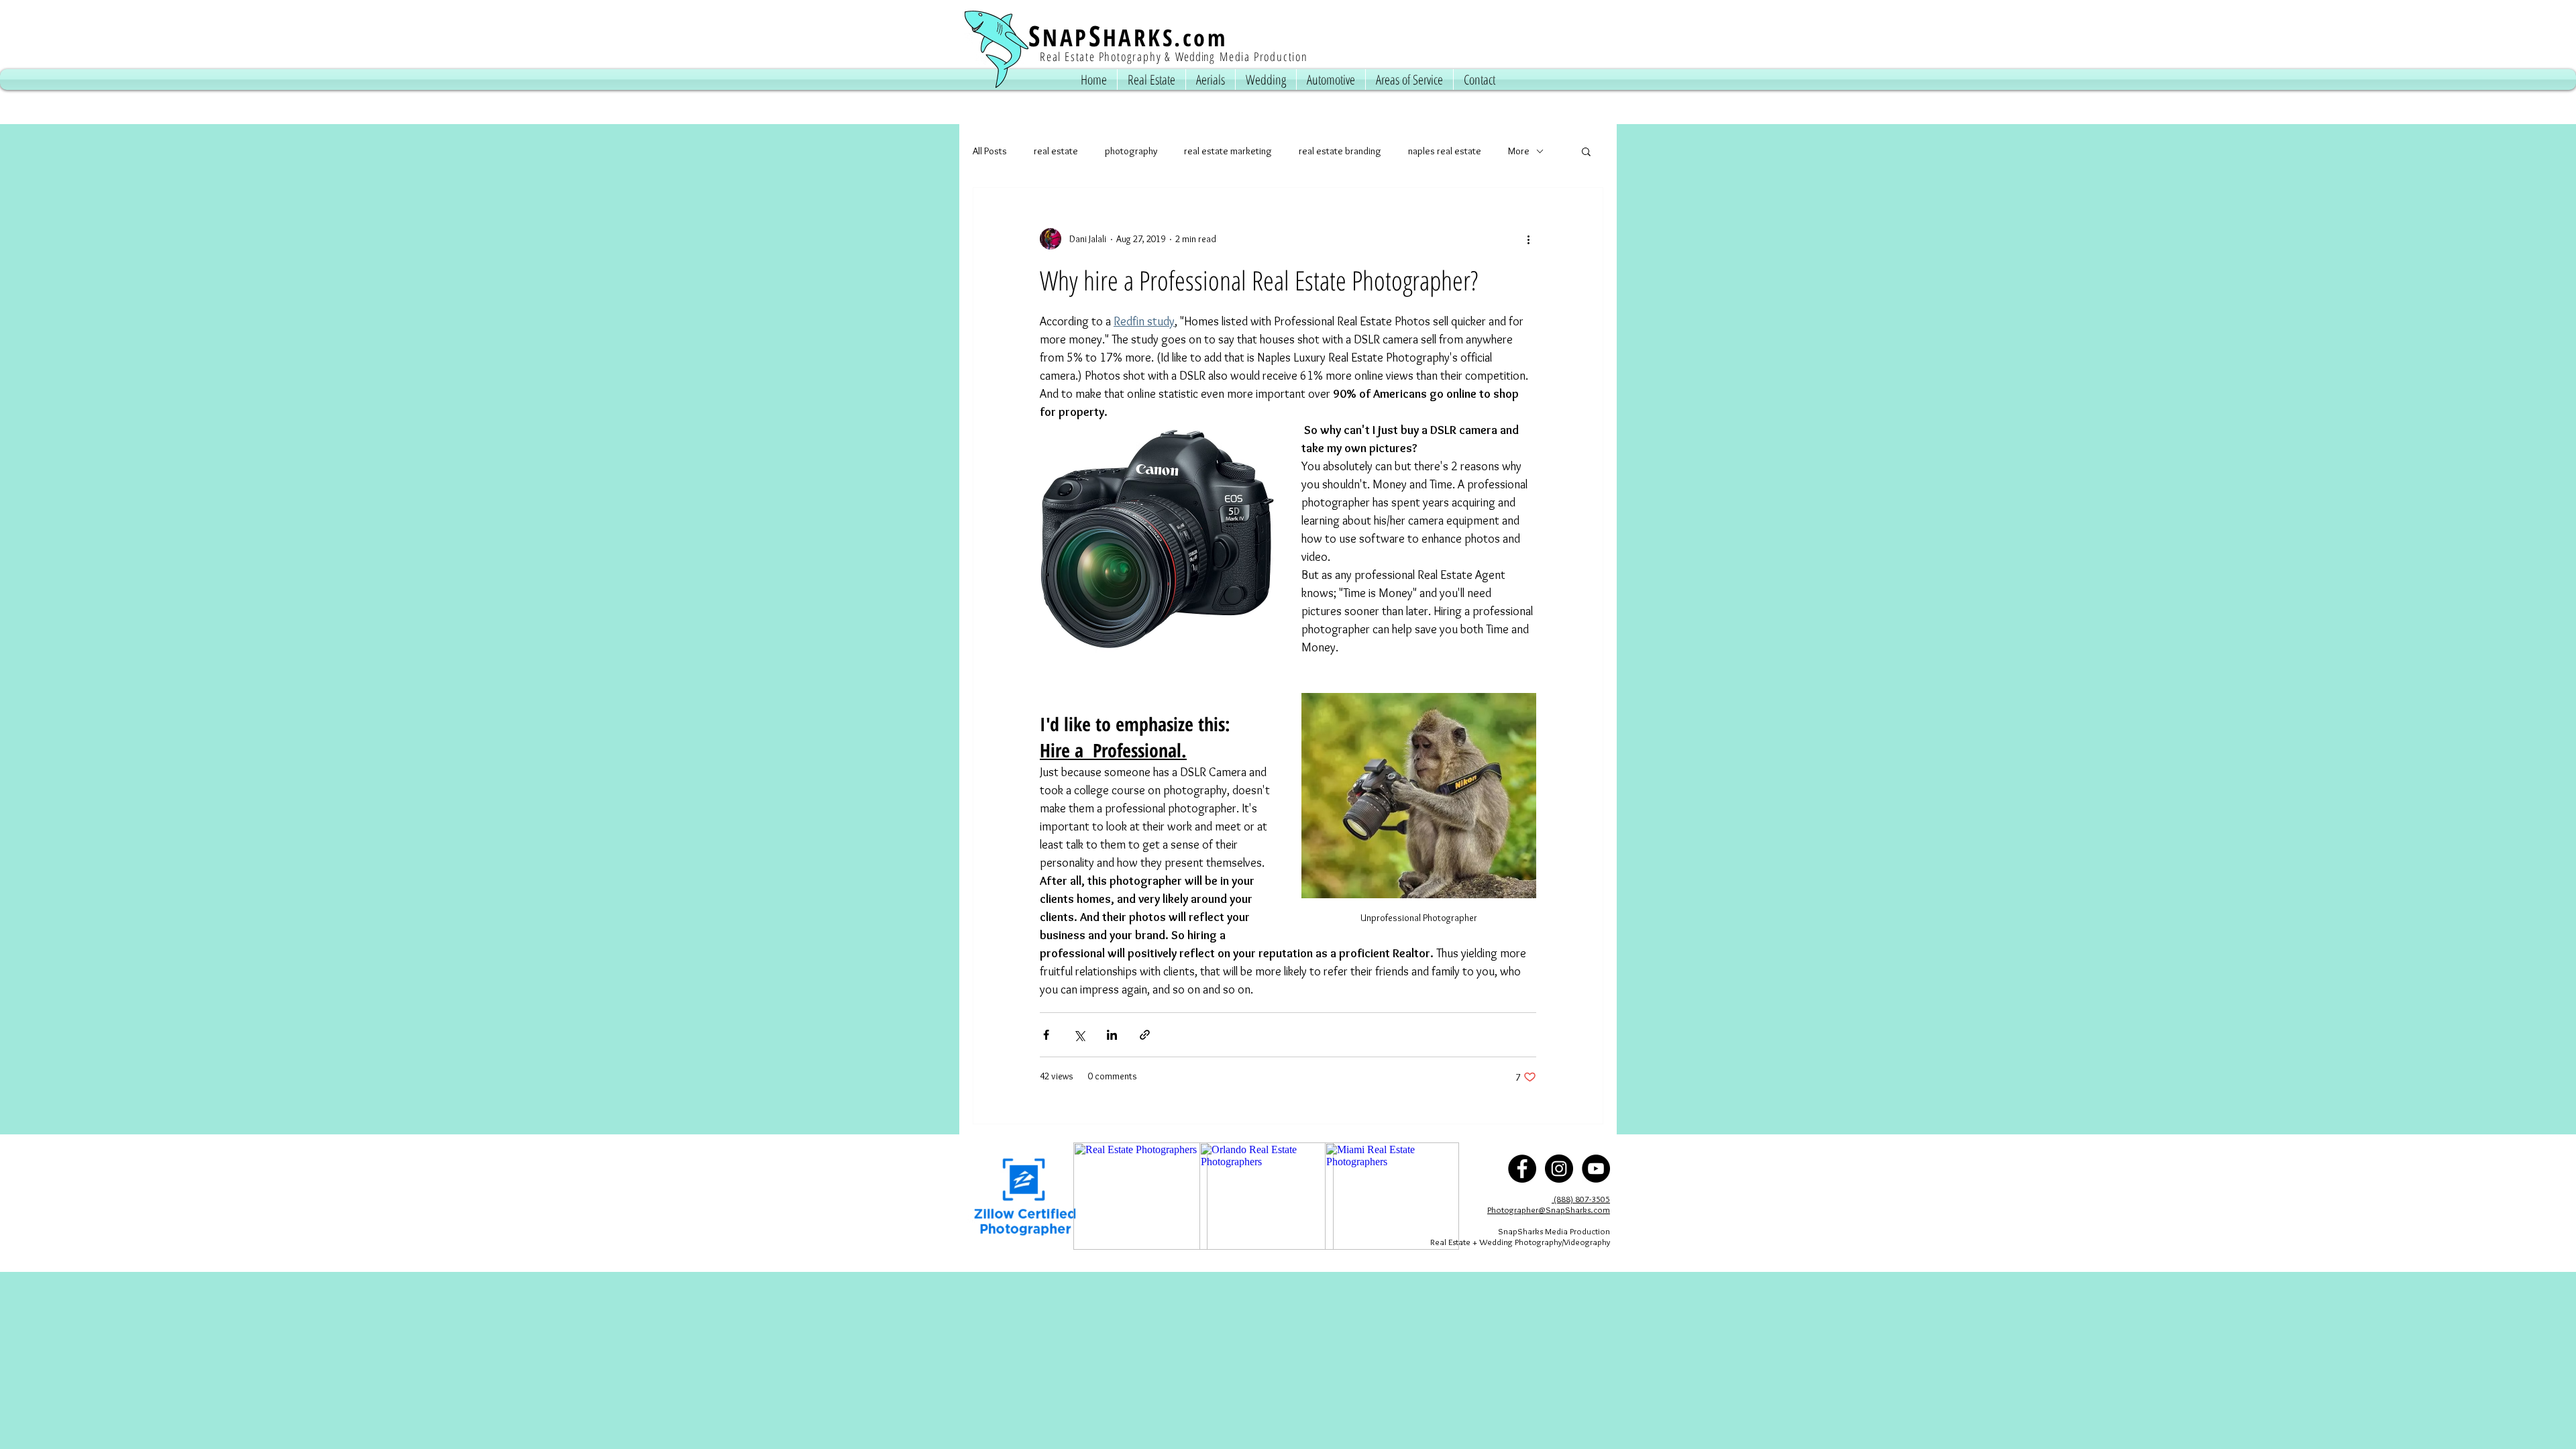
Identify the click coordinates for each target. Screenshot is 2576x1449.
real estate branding (1340, 151)
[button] (1586, 153)
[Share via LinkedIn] (1112, 1035)
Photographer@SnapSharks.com (1549, 1210)
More (1519, 151)
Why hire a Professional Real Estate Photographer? (1259, 280)
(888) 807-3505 (1581, 1199)
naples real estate (1445, 151)
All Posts (990, 151)
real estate (1056, 151)
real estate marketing (1228, 151)
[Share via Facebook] (1046, 1035)
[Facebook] (1522, 1169)
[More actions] (1528, 239)
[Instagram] (1559, 1169)
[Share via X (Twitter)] (1079, 1035)
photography (1131, 151)
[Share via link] (1145, 1035)
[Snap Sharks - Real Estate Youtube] (1596, 1169)
